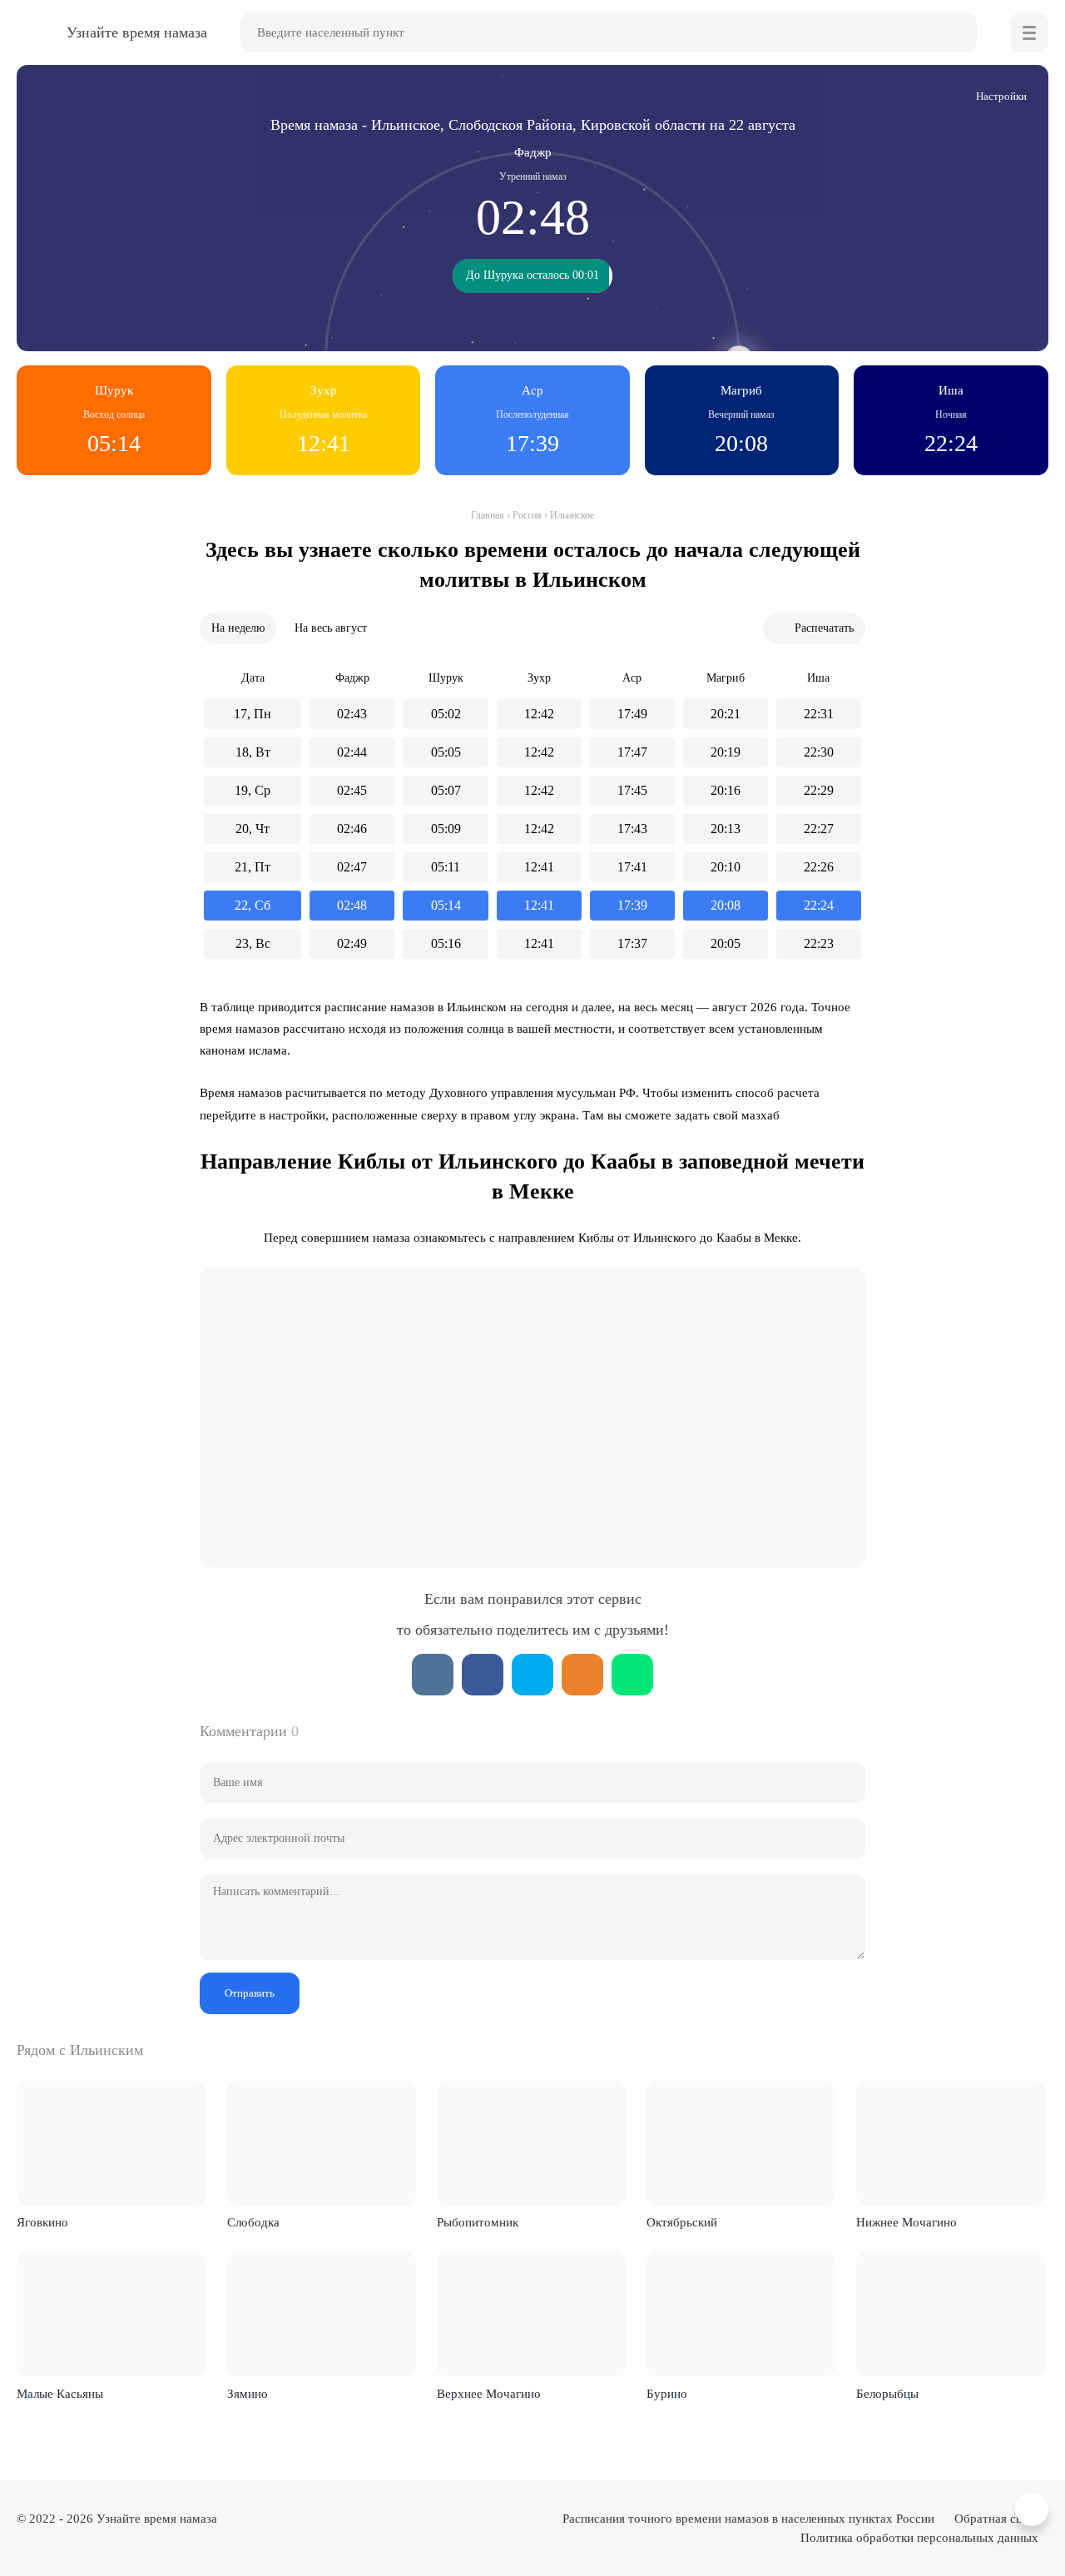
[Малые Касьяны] (111, 2315)
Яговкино (42, 2222)
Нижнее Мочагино (906, 2222)
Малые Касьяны (60, 2394)
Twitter (532, 1675)
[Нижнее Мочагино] (951, 2143)
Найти (957, 32)
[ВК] (433, 1675)
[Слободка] (322, 2143)
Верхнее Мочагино (489, 2394)
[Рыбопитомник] (531, 2143)
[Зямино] (322, 2315)
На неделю (238, 628)
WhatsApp (632, 1675)
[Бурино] (741, 2315)
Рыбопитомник (478, 2222)
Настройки (1001, 96)
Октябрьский (682, 2222)
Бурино (667, 2394)
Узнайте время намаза (157, 2519)
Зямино (248, 2394)
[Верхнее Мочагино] (531, 2315)
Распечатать (824, 628)
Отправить (250, 1993)
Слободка (253, 2222)
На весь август (331, 628)
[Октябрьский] (741, 2143)
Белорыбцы (887, 2394)
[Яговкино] (111, 2143)
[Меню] (1029, 32)
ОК (582, 1675)
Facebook (483, 1675)
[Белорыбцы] (951, 2315)
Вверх (1034, 2510)
